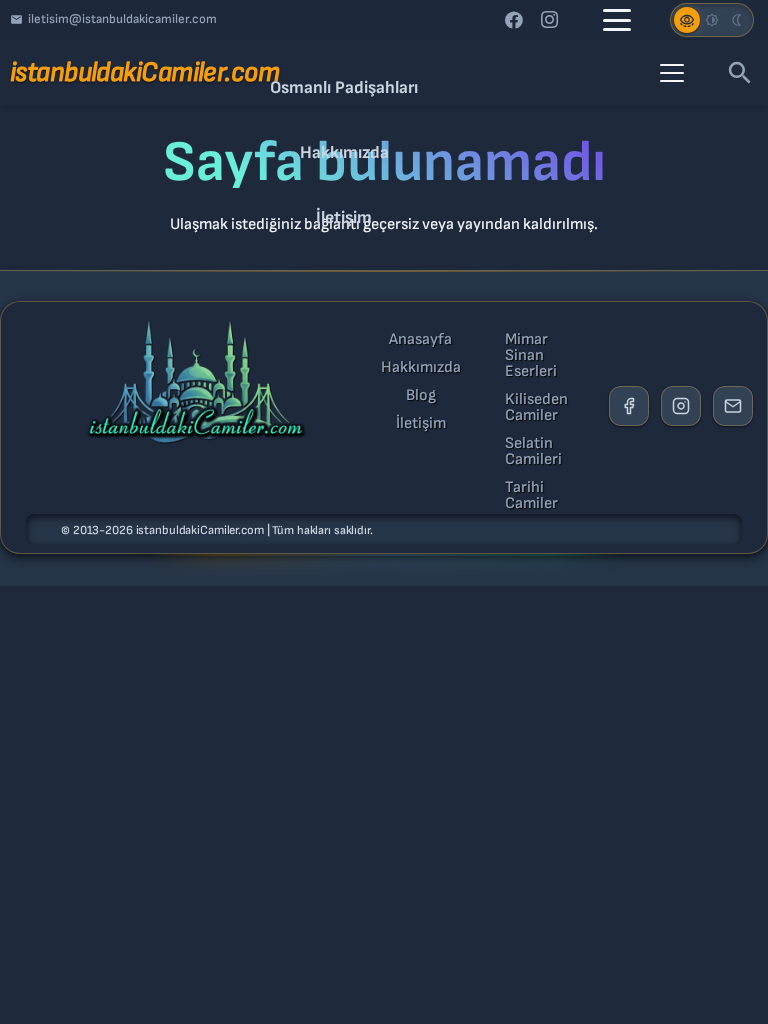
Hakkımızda (421, 368)
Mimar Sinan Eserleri (531, 356)
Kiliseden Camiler (536, 408)
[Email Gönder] (733, 406)
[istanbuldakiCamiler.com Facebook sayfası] (629, 406)
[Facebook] (514, 20)
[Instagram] (550, 20)
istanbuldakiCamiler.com (200, 530)
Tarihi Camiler (531, 496)
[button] (617, 20)
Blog (421, 396)
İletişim (421, 424)
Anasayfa (420, 340)
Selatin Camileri (533, 452)
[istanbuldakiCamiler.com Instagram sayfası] (681, 406)
